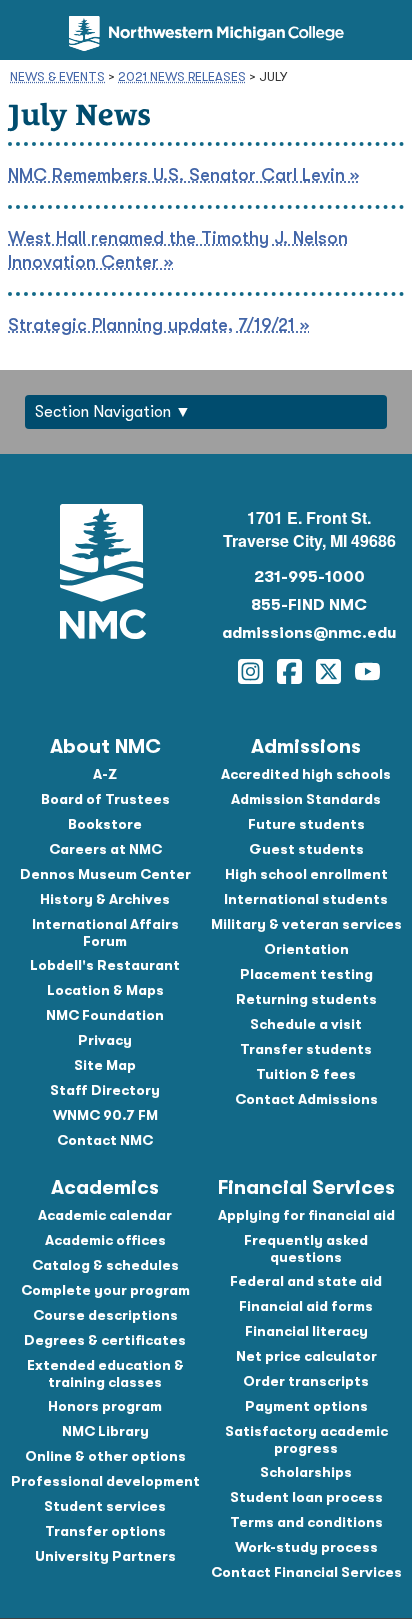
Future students (306, 824)
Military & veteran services (306, 924)
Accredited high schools (306, 774)
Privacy (105, 1040)
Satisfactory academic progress (306, 1439)
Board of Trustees (105, 799)
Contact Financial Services (306, 1572)
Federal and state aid (306, 1281)
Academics (105, 1187)
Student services (105, 1506)
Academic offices (105, 1240)
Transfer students (306, 1049)
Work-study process (306, 1547)
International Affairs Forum (105, 932)
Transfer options (105, 1531)
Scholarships (306, 1472)
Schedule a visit (306, 1024)
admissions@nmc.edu (309, 633)
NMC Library (105, 1431)
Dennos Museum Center (105, 874)
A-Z (105, 774)
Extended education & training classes (105, 1373)
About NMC (105, 746)
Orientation (306, 949)
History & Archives (105, 899)
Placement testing (306, 974)
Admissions (306, 746)
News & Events (57, 76)
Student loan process (306, 1497)
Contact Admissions (306, 1099)
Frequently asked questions (306, 1248)
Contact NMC (105, 1140)
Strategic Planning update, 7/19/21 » (158, 325)
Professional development (105, 1481)
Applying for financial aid (306, 1215)
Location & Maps (105, 990)
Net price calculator (306, 1356)
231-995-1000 (309, 577)
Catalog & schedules (105, 1265)
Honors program (105, 1406)
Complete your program (105, 1290)
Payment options (306, 1406)
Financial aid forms (306, 1306)
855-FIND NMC (309, 605)
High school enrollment (306, 874)
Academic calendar (105, 1215)
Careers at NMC (105, 849)
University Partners (105, 1556)
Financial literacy (306, 1331)
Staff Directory (105, 1090)
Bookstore (105, 824)
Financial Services (306, 1187)
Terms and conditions (306, 1522)
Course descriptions (105, 1315)
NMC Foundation (105, 1015)
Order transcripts (306, 1381)
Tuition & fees (306, 1074)
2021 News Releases (182, 76)
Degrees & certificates (105, 1340)
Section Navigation (103, 412)
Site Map (105, 1065)
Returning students (306, 999)
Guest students (306, 849)
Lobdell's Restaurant (105, 965)
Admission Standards (306, 799)
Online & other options (105, 1456)
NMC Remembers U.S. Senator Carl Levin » (183, 175)
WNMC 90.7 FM (105, 1115)
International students (306, 899)
